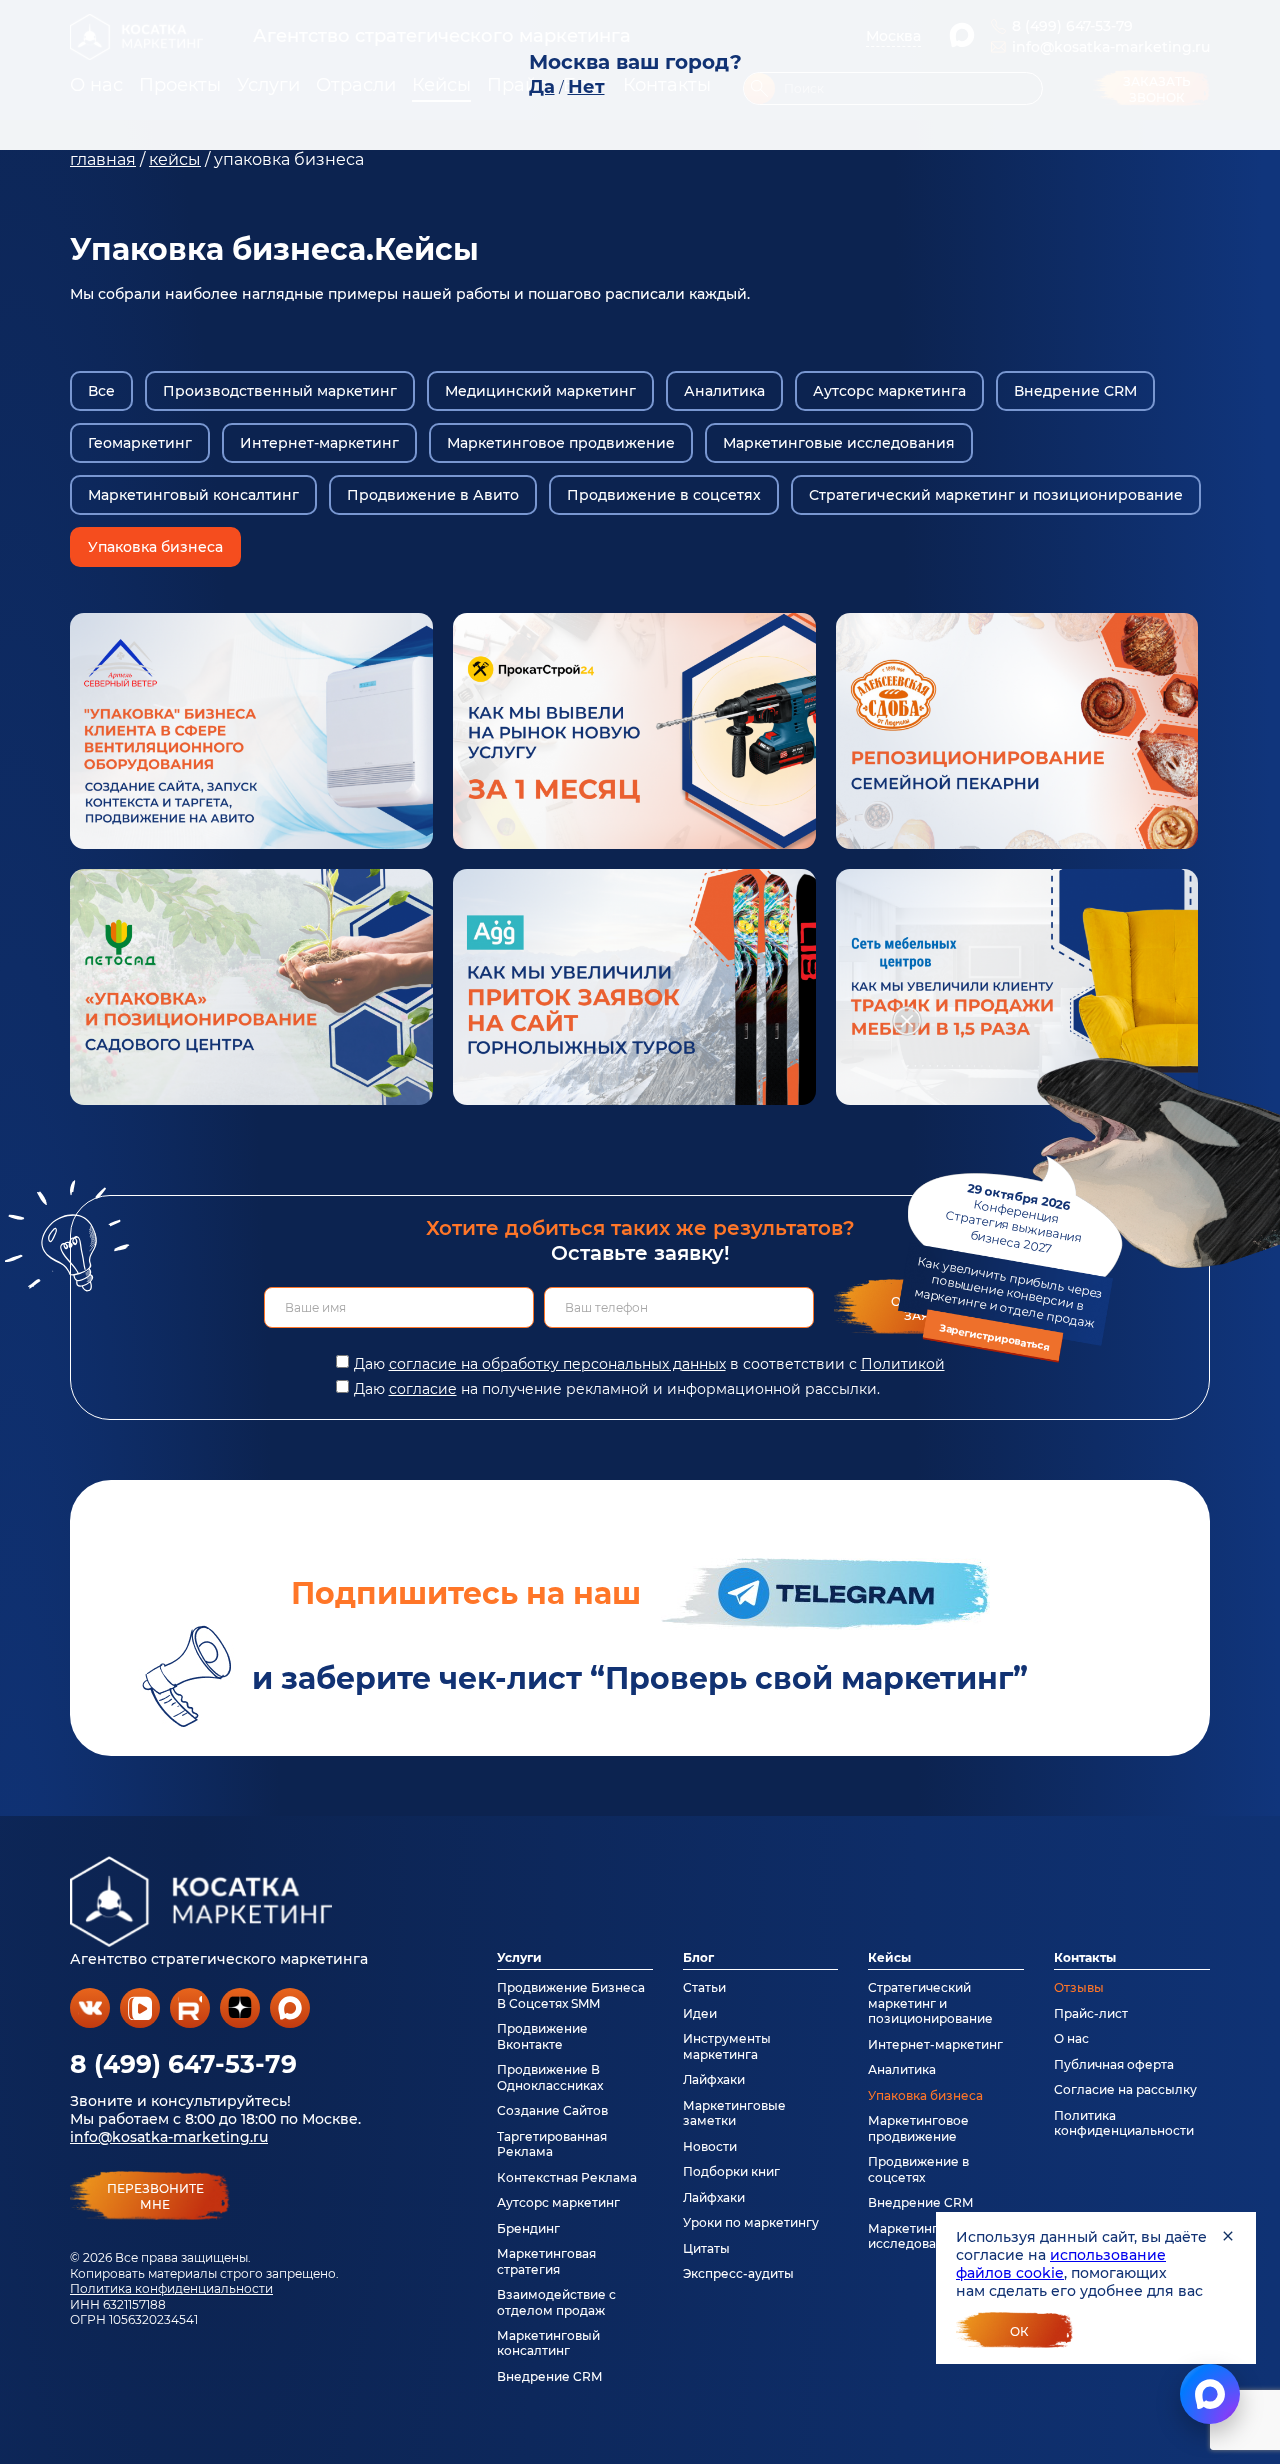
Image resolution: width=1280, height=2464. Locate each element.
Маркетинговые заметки (734, 2113)
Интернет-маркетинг (319, 443)
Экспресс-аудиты (738, 2273)
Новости (710, 2146)
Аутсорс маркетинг (558, 2202)
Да (542, 87)
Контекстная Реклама (567, 2177)
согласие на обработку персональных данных (557, 1364)
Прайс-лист (1091, 2013)
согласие (423, 1389)
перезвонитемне (155, 2197)
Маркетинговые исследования (839, 443)
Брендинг (528, 2228)
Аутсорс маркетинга (889, 391)
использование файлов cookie (1061, 2264)
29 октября (1008, 1267)
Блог (698, 1957)
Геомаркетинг (140, 443)
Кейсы (889, 1957)
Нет (586, 87)
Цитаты (706, 2248)
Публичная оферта (1114, 2064)
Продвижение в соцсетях (664, 495)
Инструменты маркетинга (727, 2046)
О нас (1071, 2038)
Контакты (1085, 1957)
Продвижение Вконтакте (542, 2036)
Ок (1019, 2331)
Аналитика (724, 391)
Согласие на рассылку (1125, 2089)
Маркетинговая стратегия (546, 2261)
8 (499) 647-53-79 (183, 2064)
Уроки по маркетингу (751, 2222)
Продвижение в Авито (433, 495)
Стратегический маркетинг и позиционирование (996, 495)
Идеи (700, 2013)
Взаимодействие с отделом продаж (556, 2302)
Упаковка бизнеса (155, 547)
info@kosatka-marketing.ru (169, 2137)
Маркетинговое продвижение (561, 443)
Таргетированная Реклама (552, 2144)
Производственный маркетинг (280, 391)
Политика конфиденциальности (171, 2288)
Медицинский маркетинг (540, 391)
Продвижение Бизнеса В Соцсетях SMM (571, 1995)
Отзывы (1079, 1987)
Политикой (903, 1364)
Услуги (519, 1957)
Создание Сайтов (552, 2110)
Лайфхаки (714, 2079)
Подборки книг (731, 2171)
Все (101, 391)
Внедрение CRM (1075, 391)
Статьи (704, 1987)
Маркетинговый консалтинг (193, 495)
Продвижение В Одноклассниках (550, 2077)
